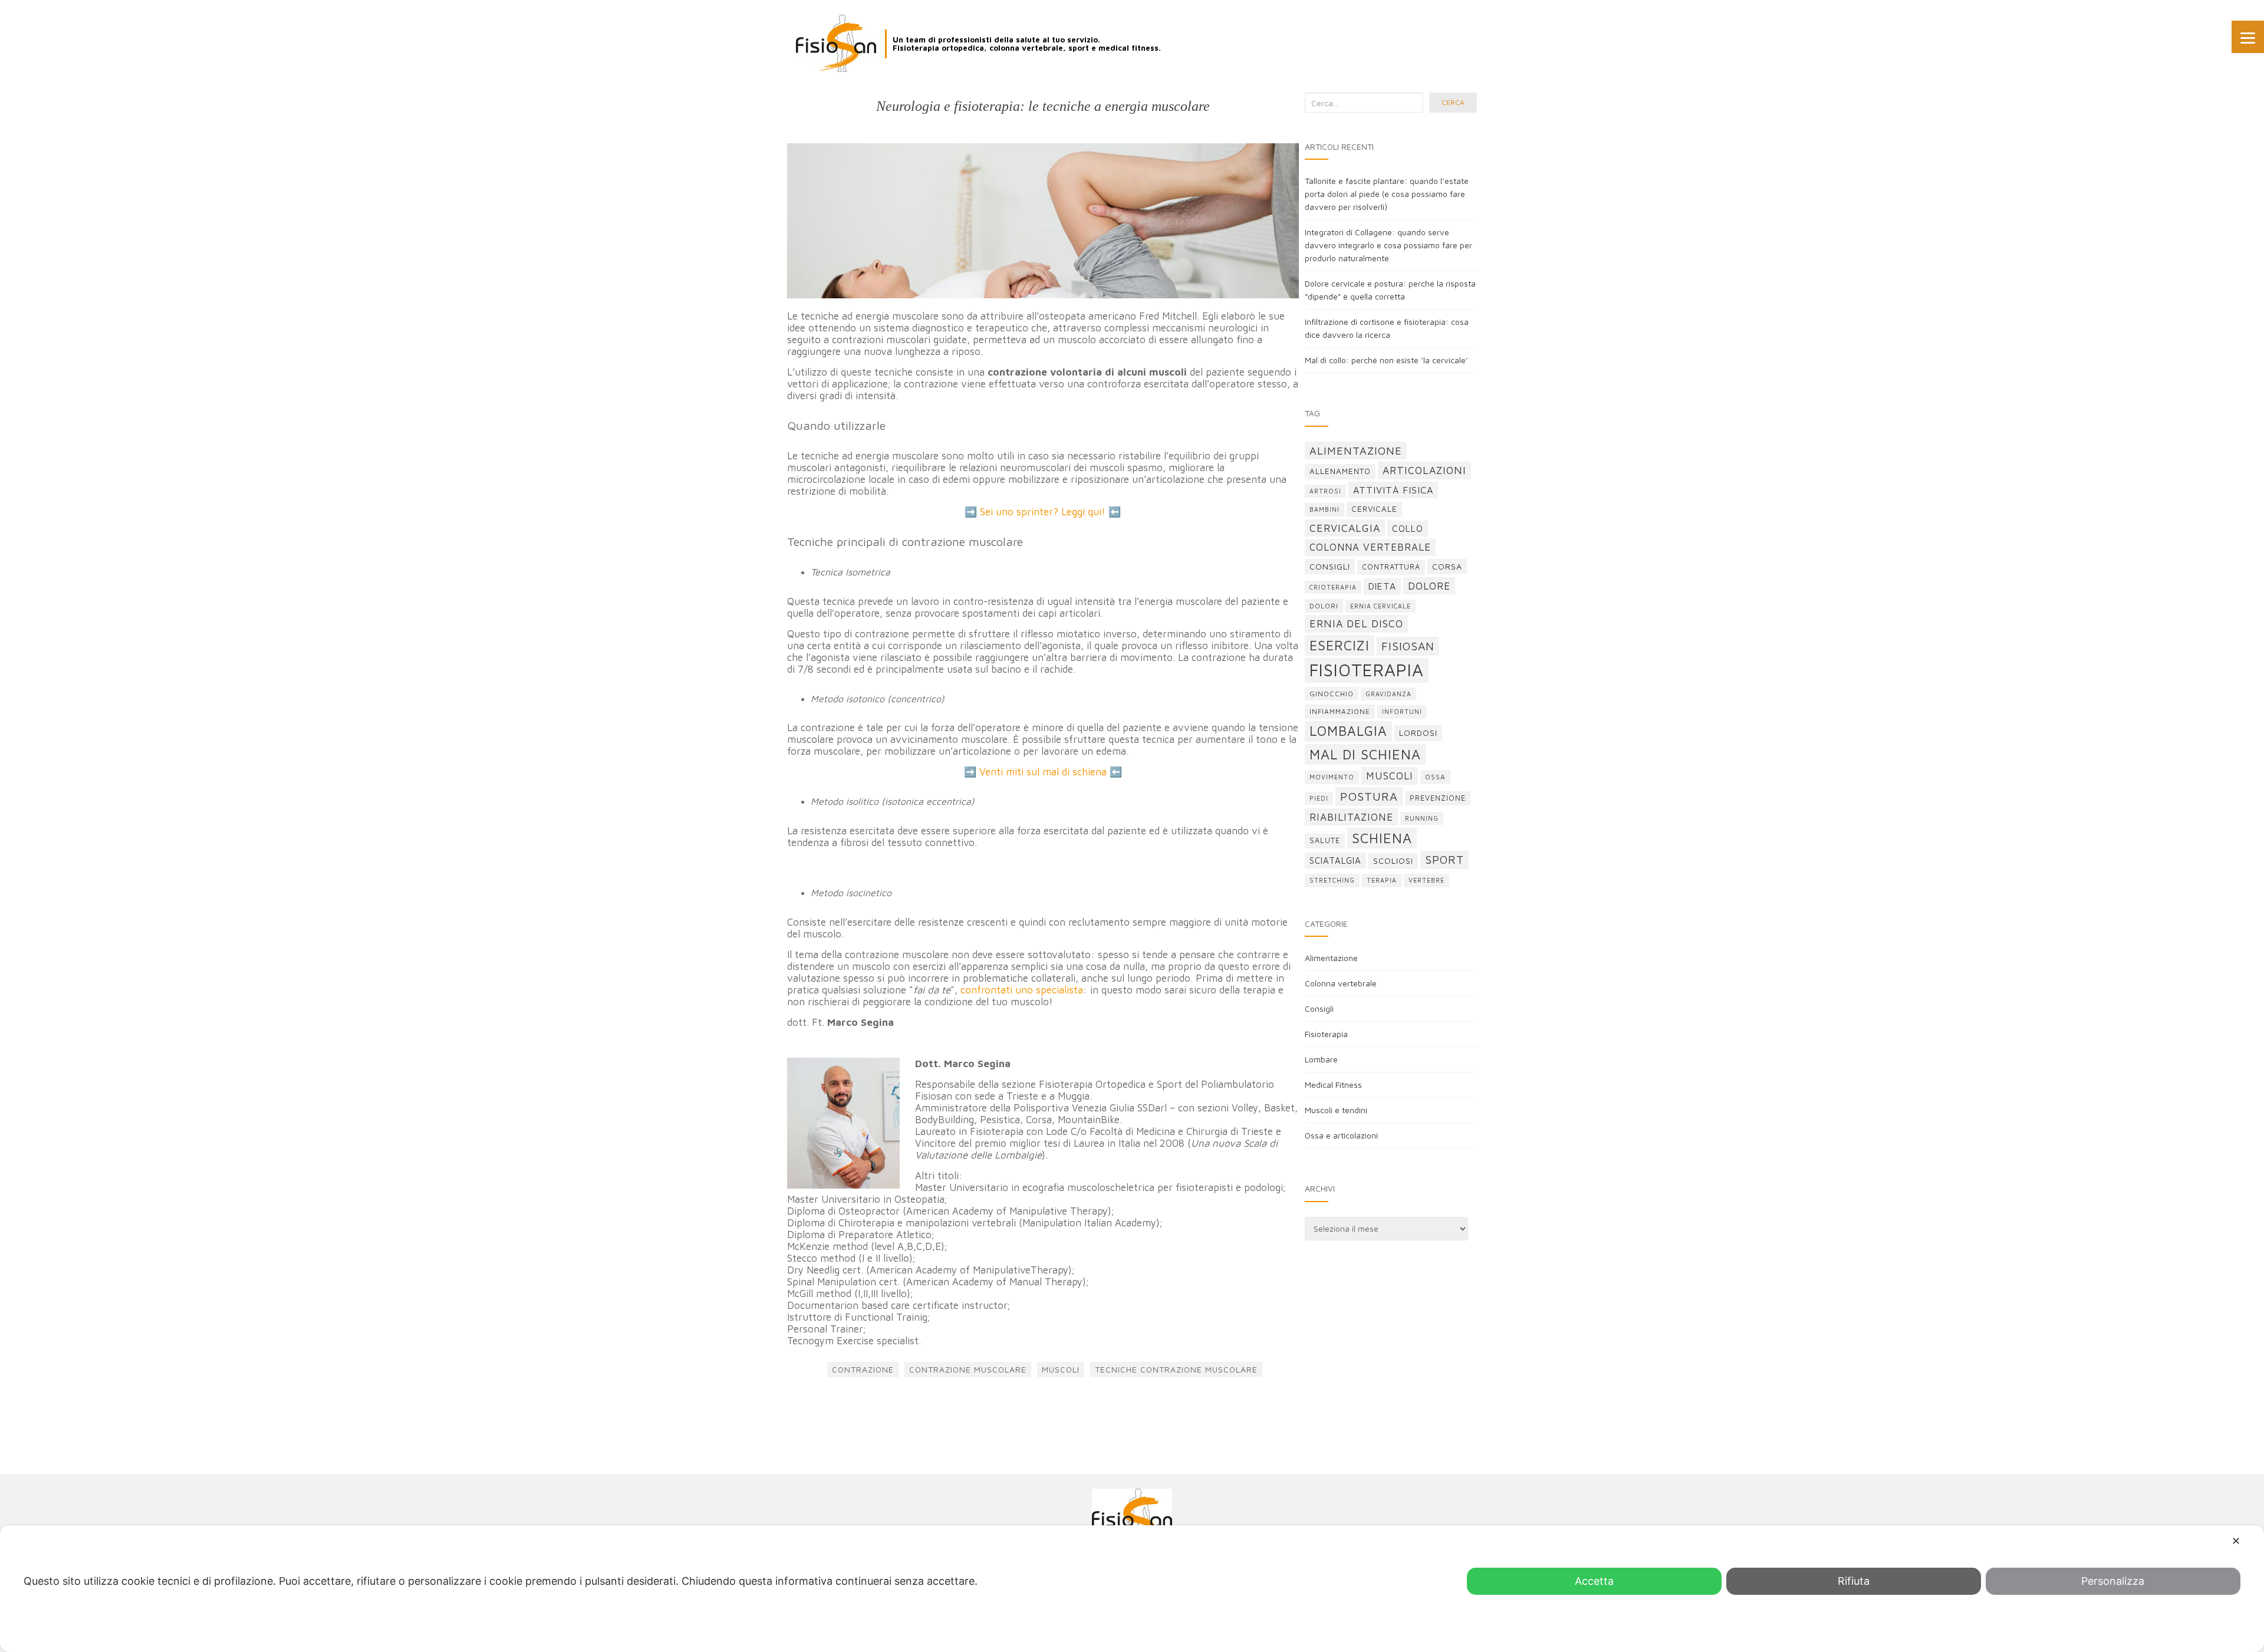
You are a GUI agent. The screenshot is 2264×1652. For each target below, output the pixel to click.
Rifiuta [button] (1854, 1581)
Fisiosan (1408, 646)
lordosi (1418, 733)
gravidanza (1388, 694)
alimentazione (1356, 450)
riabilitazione (1351, 817)
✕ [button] (2236, 1541)
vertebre (1426, 880)
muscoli (1061, 1369)
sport (1444, 860)
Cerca (1453, 102)
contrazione (863, 1369)
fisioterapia (1367, 670)
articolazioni (1424, 470)
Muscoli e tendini (1336, 1110)
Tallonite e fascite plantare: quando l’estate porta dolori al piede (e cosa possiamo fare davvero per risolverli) (1387, 194)
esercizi (1340, 645)
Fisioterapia (1326, 1034)
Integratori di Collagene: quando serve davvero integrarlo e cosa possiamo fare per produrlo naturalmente (1388, 245)
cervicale (1374, 509)
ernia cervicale (1381, 606)
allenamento (1340, 471)
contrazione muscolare (968, 1369)
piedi (1319, 798)
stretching (1332, 880)
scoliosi (1393, 860)
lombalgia (1348, 731)
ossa (1435, 777)
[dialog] (1132, 1589)
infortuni (1402, 712)
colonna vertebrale (1370, 547)
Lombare (1321, 1059)
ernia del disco (1356, 623)
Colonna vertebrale (1341, 983)
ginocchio (1332, 694)
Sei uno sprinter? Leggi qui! (1043, 512)
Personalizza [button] (2113, 1581)
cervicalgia (1345, 528)
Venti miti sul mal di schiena (1043, 772)
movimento (1332, 777)
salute (1325, 840)
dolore (1429, 586)
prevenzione (1438, 798)
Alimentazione (1331, 958)
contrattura (1391, 567)
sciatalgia (1335, 860)
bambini (1324, 509)
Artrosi (1325, 491)
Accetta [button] (1594, 1581)
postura (1369, 796)
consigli (1330, 566)
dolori (1324, 606)
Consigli (1319, 1008)
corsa (1447, 566)
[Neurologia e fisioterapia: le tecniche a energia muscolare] (1043, 221)
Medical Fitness (1333, 1085)
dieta (1382, 586)
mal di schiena (1365, 754)
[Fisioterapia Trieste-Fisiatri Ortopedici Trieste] (836, 43)
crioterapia (1333, 587)
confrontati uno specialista (1022, 990)
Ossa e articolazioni (1341, 1135)
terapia (1382, 880)
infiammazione (1340, 711)
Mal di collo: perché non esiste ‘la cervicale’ (1386, 360)
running (1422, 818)
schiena (1382, 838)
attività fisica (1393, 490)
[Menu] (2248, 37)
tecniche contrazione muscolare (1176, 1369)
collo (1408, 528)
